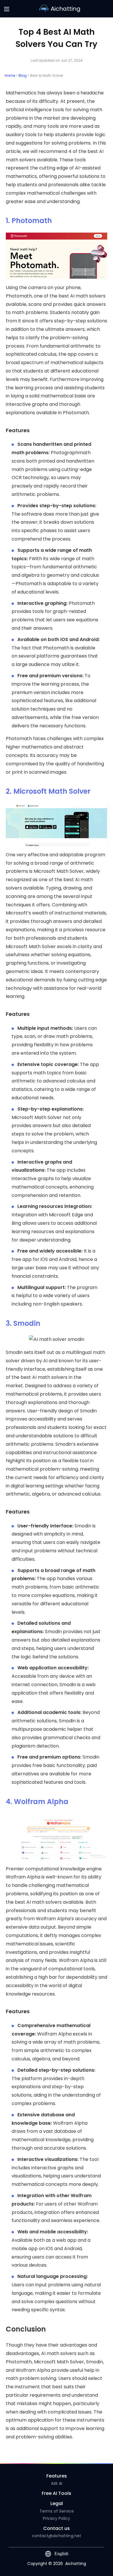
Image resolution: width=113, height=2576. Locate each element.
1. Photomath (29, 221)
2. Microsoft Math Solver (48, 791)
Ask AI (57, 2483)
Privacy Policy (57, 2518)
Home (10, 75)
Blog (23, 75)
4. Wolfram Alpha (37, 1802)
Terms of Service (57, 2511)
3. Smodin (23, 1323)
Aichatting (66, 9)
